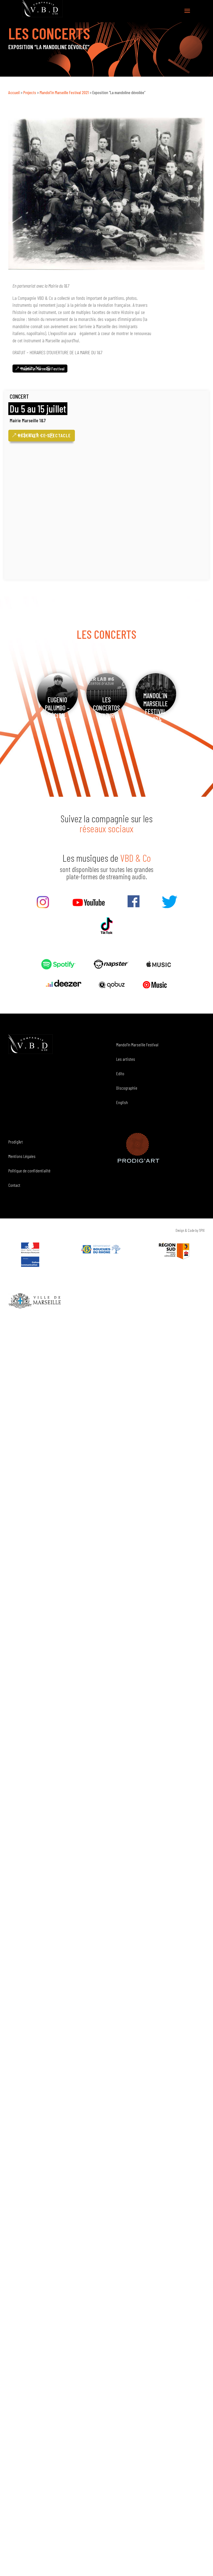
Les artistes (126, 1059)
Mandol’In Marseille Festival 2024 (156, 708)
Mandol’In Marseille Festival (137, 1045)
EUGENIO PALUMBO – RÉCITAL (57, 708)
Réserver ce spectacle (44, 435)
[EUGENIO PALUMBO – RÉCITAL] (58, 694)
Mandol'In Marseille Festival (43, 369)
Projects (30, 92)
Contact (14, 1185)
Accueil (14, 92)
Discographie (127, 1088)
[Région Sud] (174, 1251)
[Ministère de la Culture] (30, 1265)
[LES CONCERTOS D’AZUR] (107, 694)
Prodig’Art (16, 1142)
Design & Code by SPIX (190, 1230)
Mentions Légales (22, 1156)
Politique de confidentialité (29, 1171)
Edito (120, 1073)
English (122, 1102)
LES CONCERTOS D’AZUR (106, 708)
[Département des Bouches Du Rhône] (102, 1249)
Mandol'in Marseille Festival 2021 (64, 92)
